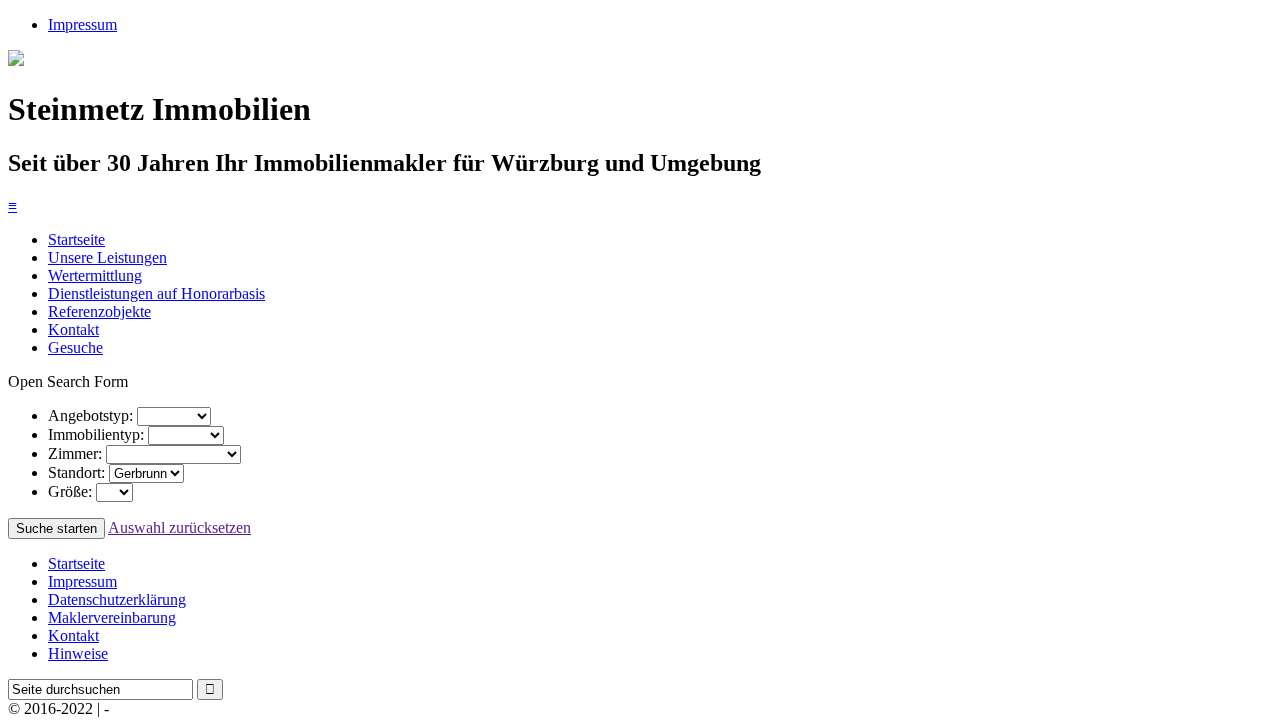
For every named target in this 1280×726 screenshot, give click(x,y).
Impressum (82, 24)
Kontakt (73, 329)
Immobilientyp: (96, 434)
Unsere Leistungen (107, 257)
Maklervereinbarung (112, 617)
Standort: (76, 472)
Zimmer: (75, 453)
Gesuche (75, 347)
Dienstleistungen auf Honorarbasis (156, 293)
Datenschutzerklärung (117, 599)
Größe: (70, 491)
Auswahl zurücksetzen (179, 527)
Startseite (76, 239)
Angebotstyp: (90, 415)
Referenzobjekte (99, 311)
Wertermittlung (95, 275)
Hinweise (78, 653)
